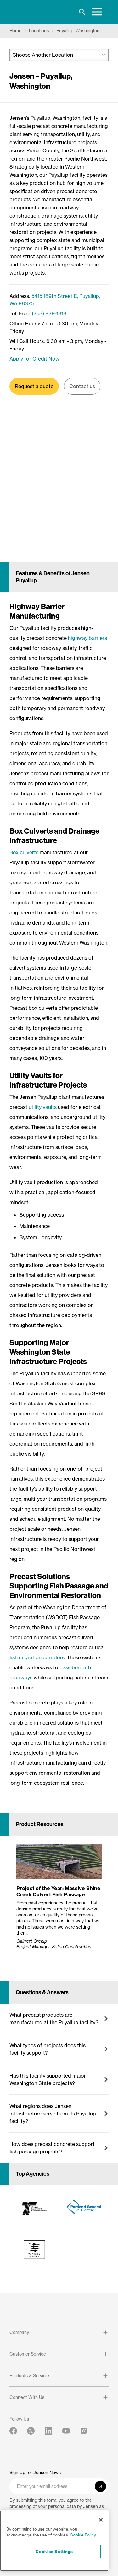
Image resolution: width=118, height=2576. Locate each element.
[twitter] (31, 2431)
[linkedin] (48, 2431)
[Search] (82, 12)
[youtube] (66, 2431)
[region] (54, 2541)
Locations (39, 31)
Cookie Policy (83, 2535)
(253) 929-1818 (49, 313)
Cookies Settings (54, 2552)
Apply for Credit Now (34, 359)
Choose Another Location (43, 55)
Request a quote (34, 386)
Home (15, 31)
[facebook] (13, 2431)
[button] (59, 2019)
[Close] (101, 2520)
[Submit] (100, 2486)
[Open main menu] (97, 12)
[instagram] (84, 2431)
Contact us (82, 386)
